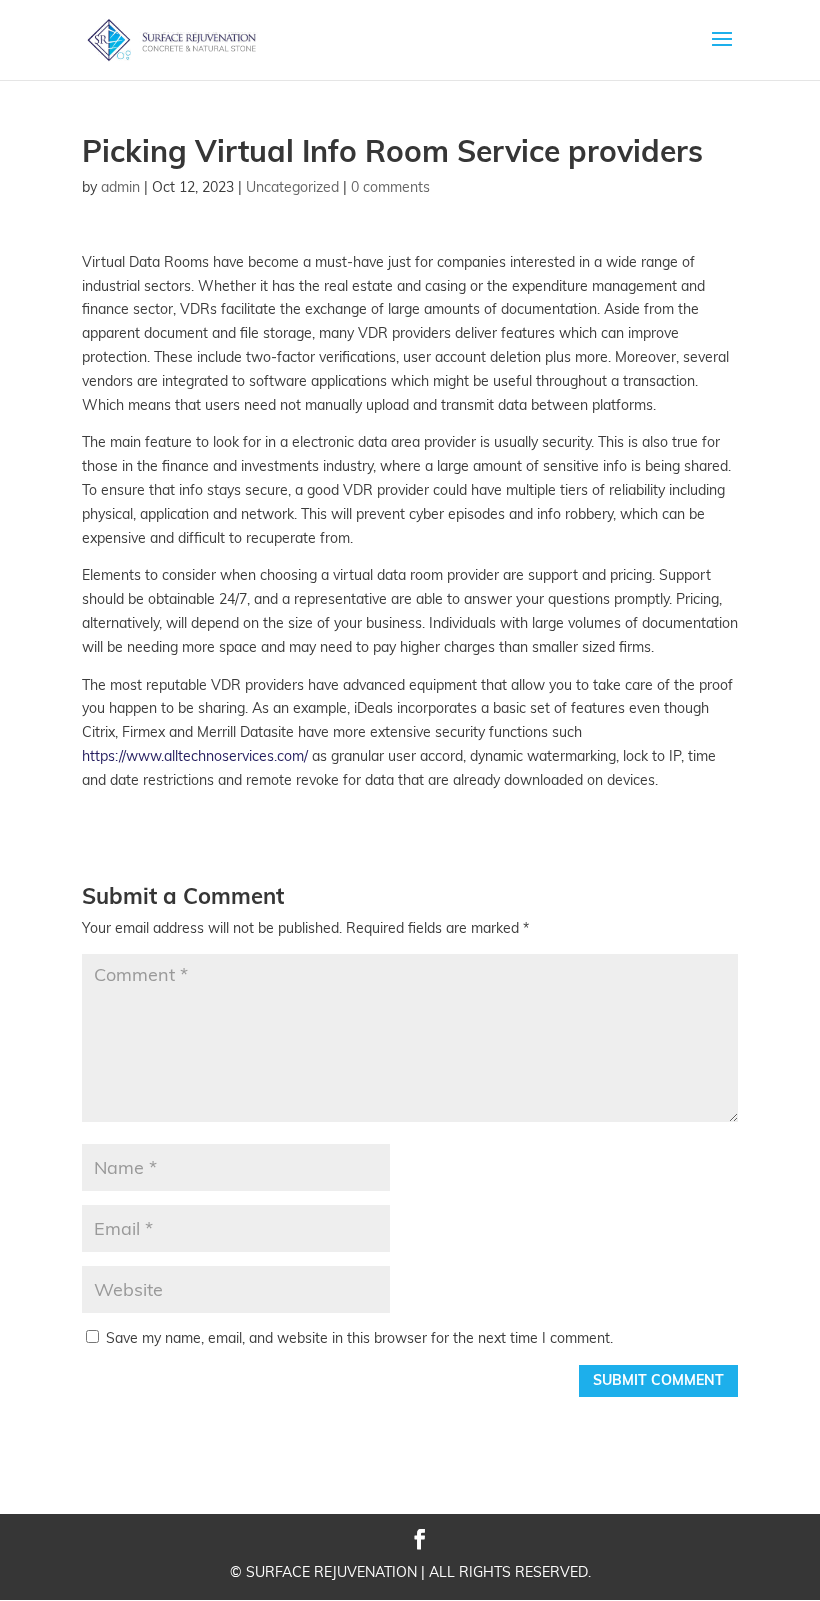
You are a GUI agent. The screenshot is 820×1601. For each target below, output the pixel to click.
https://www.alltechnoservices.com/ (195, 756)
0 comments (390, 187)
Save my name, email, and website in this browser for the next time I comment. (359, 1338)
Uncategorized (292, 187)
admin (120, 187)
